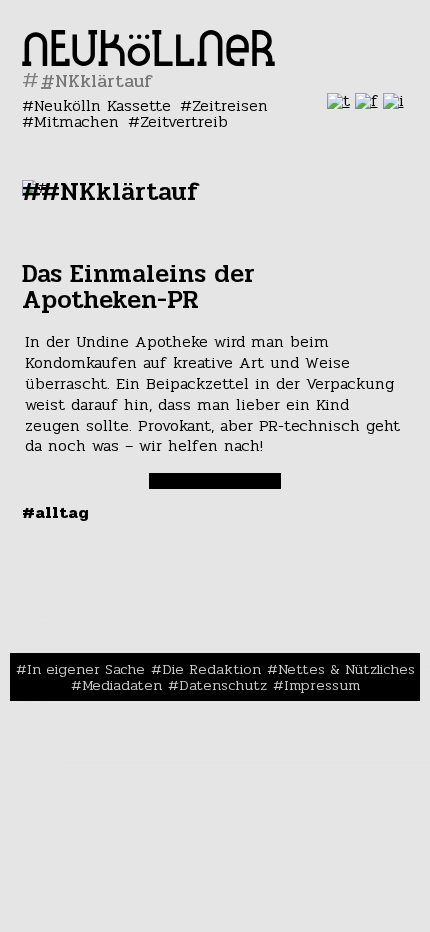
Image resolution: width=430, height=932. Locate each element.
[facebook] (366, 100)
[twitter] (338, 100)
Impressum (322, 685)
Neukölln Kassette (102, 105)
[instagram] (393, 100)
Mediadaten (122, 685)
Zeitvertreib (184, 121)
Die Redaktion (211, 669)
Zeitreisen (230, 105)
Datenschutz (223, 685)
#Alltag (55, 512)
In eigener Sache (86, 669)
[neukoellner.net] (148, 60)
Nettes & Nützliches (346, 669)
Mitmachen (76, 121)
